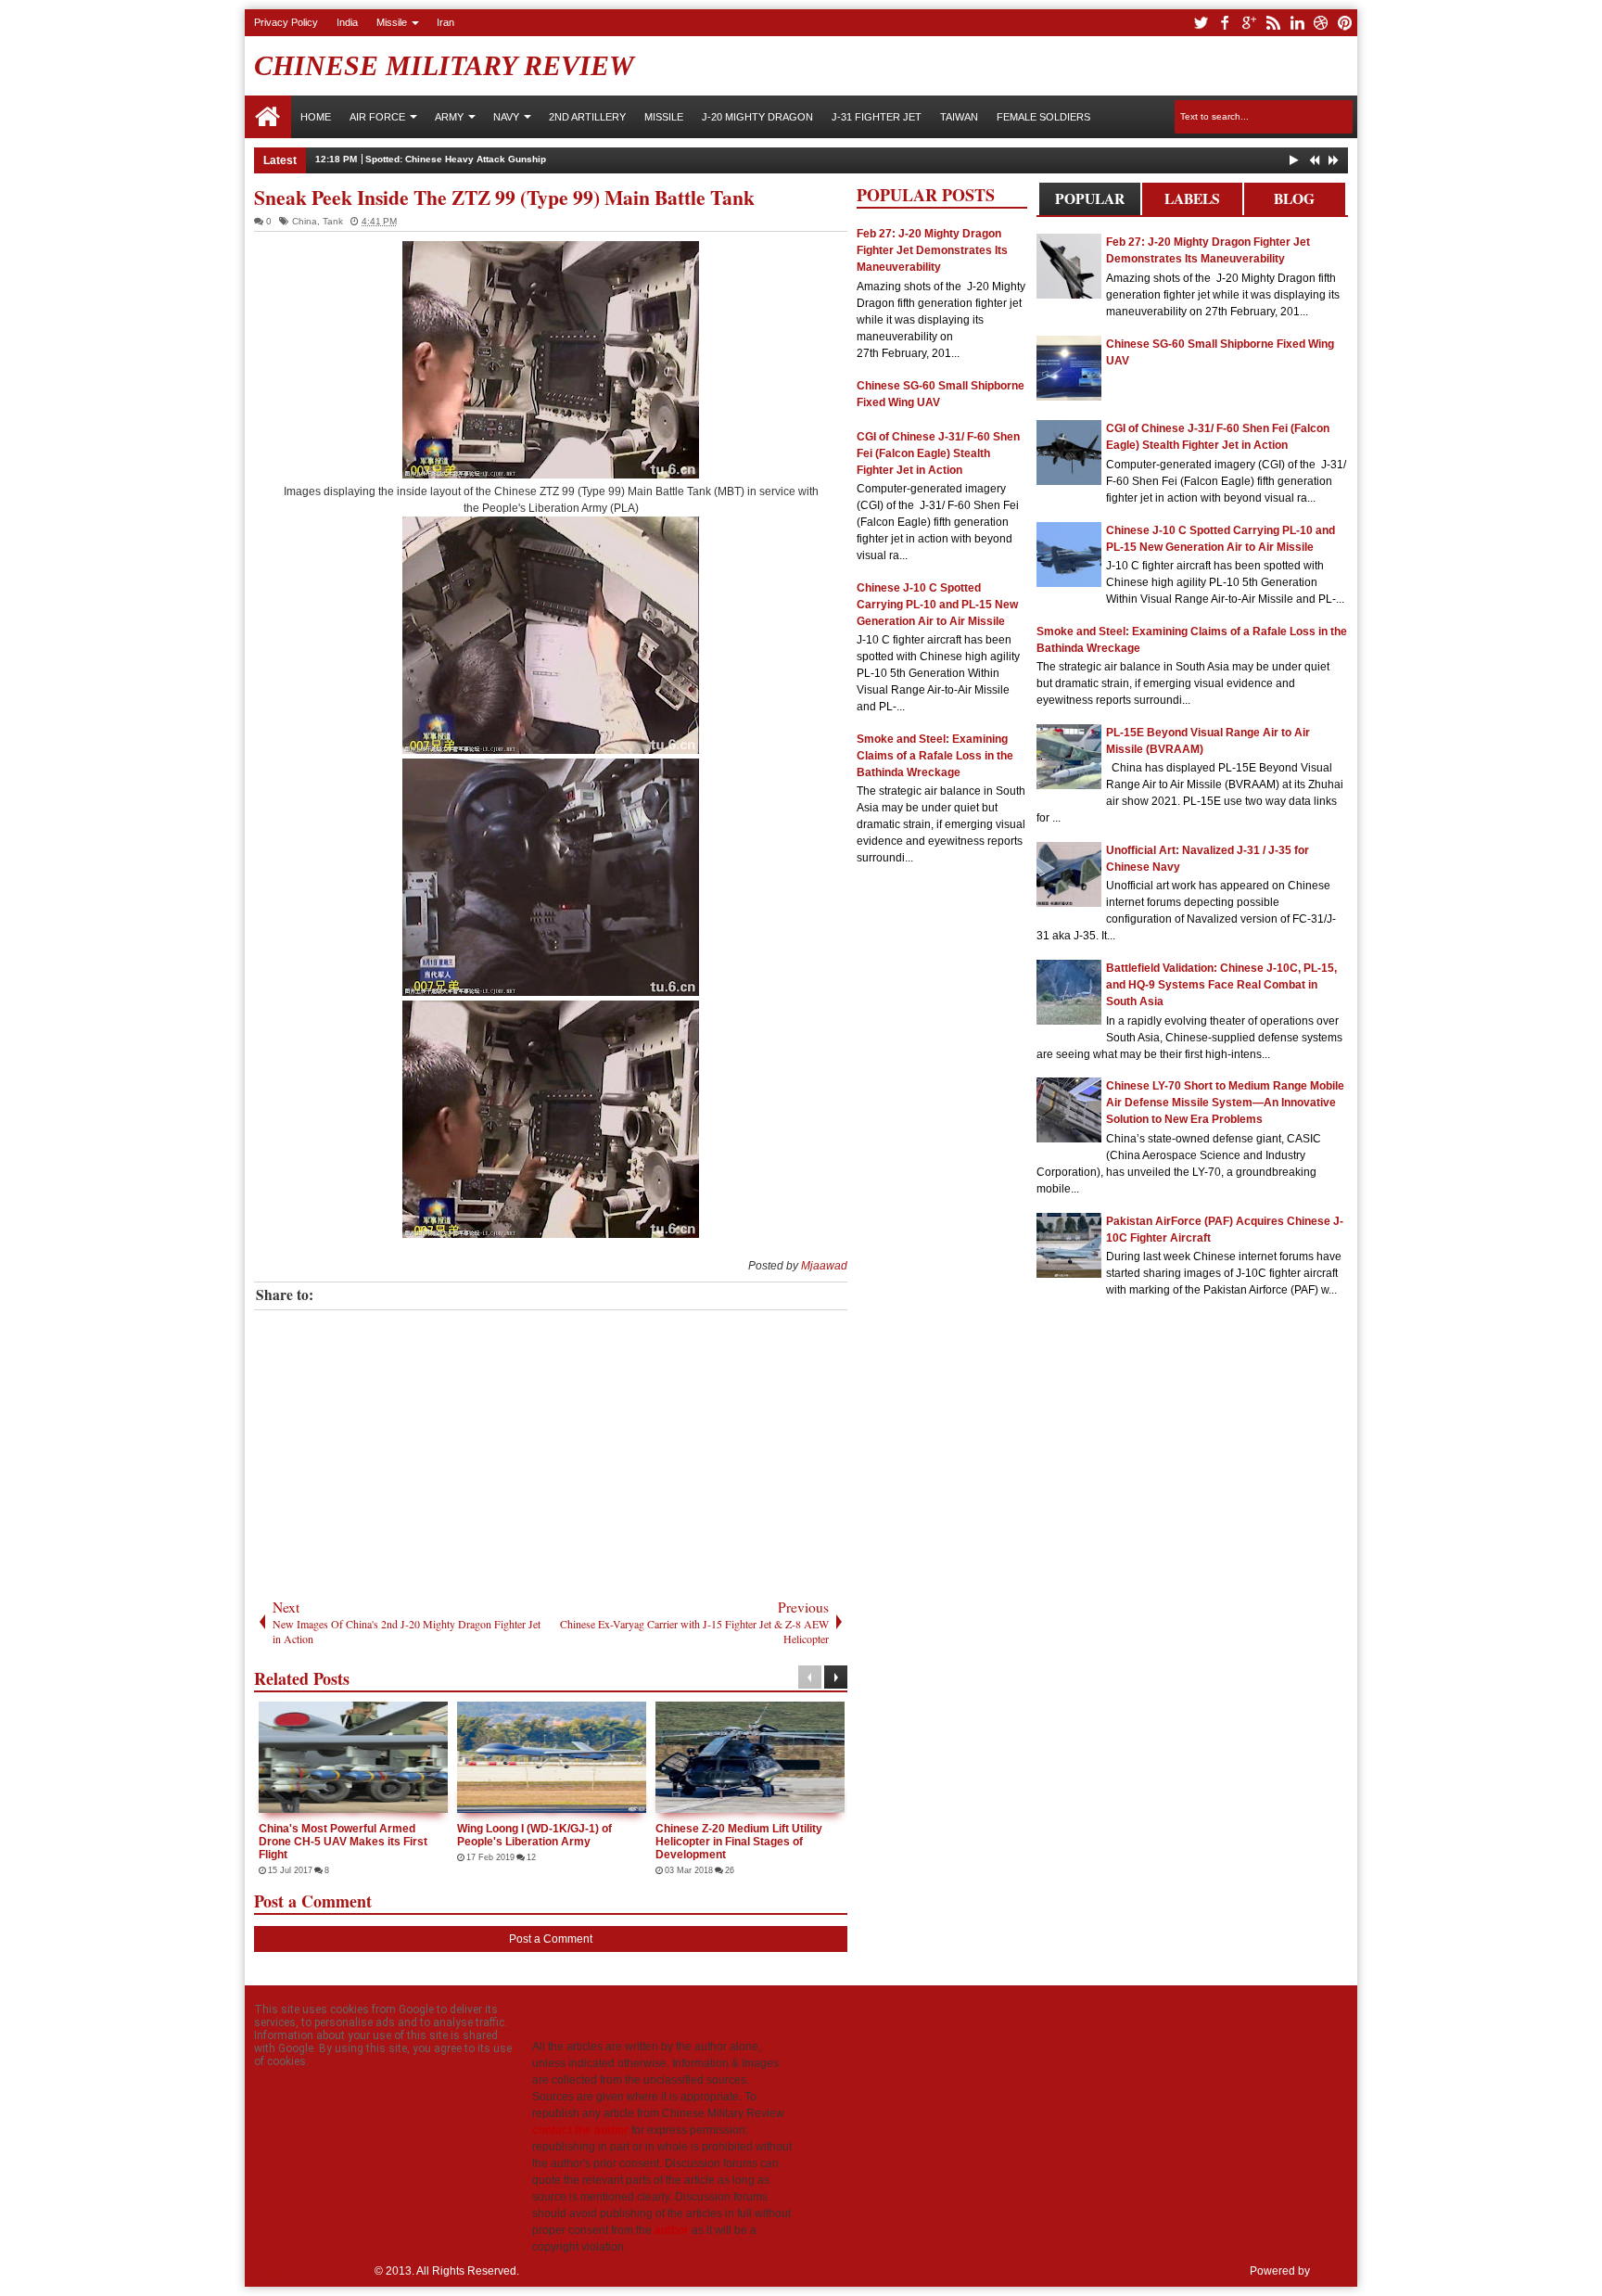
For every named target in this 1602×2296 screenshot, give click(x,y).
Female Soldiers (1043, 117)
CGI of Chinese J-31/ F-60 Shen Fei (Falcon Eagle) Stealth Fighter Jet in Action (938, 453)
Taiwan (959, 117)
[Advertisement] (551, 1449)
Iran (445, 22)
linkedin (1297, 23)
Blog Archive (1295, 202)
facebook (1225, 23)
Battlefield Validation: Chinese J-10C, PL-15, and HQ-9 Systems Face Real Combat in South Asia (1221, 985)
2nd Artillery (587, 117)
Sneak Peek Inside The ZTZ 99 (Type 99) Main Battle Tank (504, 197)
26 (730, 1870)
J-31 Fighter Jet (877, 117)
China (305, 221)
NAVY (506, 117)
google (1249, 23)
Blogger (1333, 2271)
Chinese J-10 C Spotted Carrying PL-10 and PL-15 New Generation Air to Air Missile (937, 605)
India (347, 22)
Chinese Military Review (444, 65)
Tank (333, 221)
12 (531, 1857)
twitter (1201, 23)
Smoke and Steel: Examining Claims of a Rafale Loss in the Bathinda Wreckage (935, 756)
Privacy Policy (286, 22)
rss (1273, 23)
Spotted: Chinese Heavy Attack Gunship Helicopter (480, 159)
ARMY (449, 117)
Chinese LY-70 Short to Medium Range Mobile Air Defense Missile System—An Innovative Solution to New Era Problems (1225, 1103)
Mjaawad (824, 1266)
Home (268, 117)
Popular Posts (1090, 202)
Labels (1192, 198)
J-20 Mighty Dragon (757, 117)
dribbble (1321, 23)
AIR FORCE (377, 117)
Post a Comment (551, 1939)
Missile (392, 22)
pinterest (1345, 23)
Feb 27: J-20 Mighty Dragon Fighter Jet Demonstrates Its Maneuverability (932, 250)
